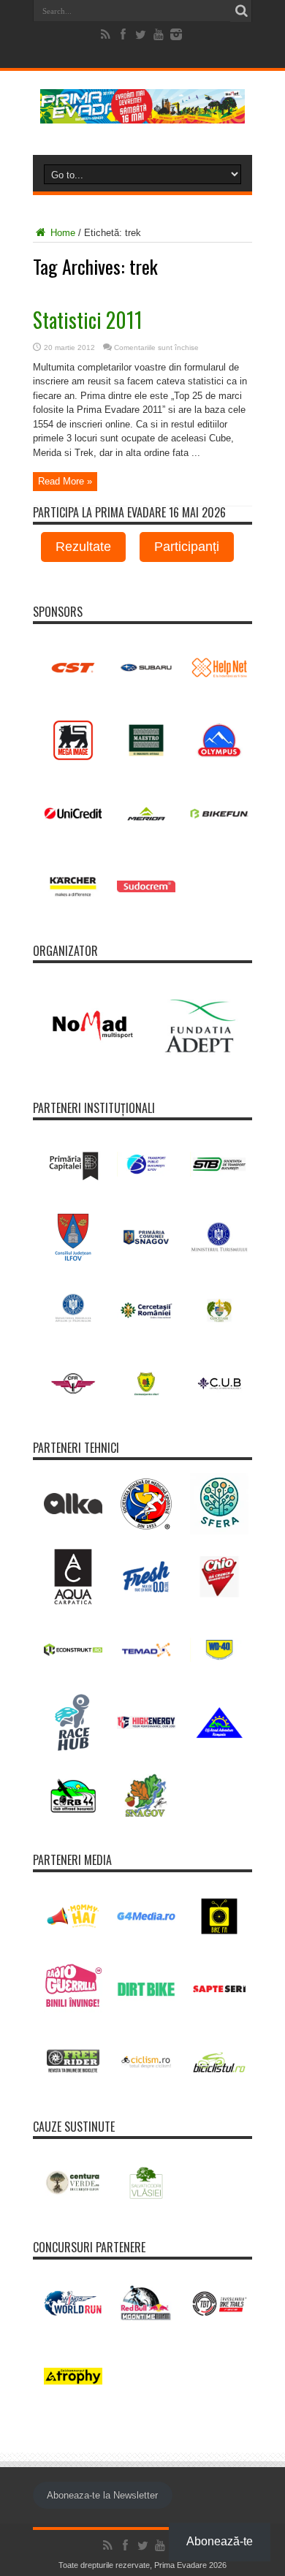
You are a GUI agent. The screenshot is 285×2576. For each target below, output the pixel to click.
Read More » (65, 481)
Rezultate (83, 547)
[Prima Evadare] (142, 113)
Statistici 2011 (88, 320)
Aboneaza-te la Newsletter (102, 2495)
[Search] (241, 11)
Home (61, 233)
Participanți (187, 547)
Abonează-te (220, 2541)
